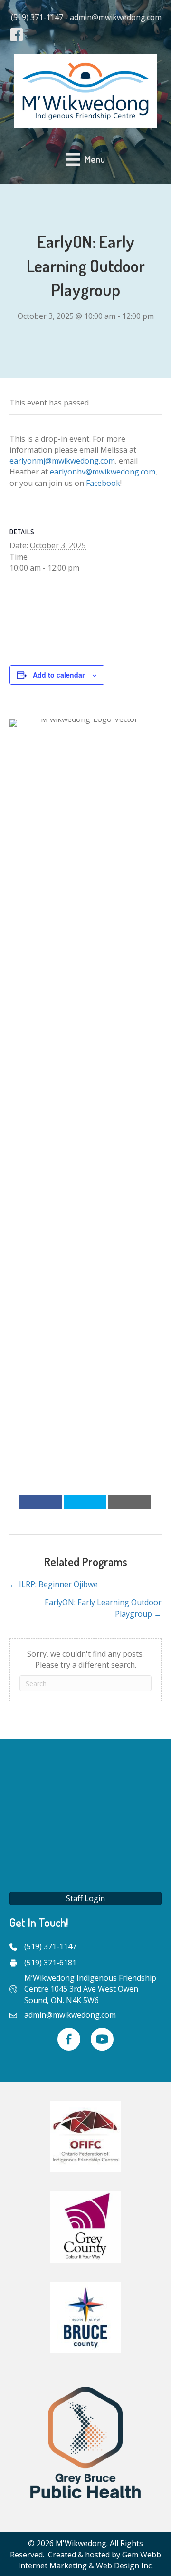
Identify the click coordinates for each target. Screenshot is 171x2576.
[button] (85, 1898)
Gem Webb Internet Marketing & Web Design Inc (90, 2560)
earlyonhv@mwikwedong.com (103, 472)
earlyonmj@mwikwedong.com (62, 461)
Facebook (103, 483)
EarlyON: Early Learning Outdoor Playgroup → (103, 1608)
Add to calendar (59, 675)
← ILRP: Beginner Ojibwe (54, 1584)
